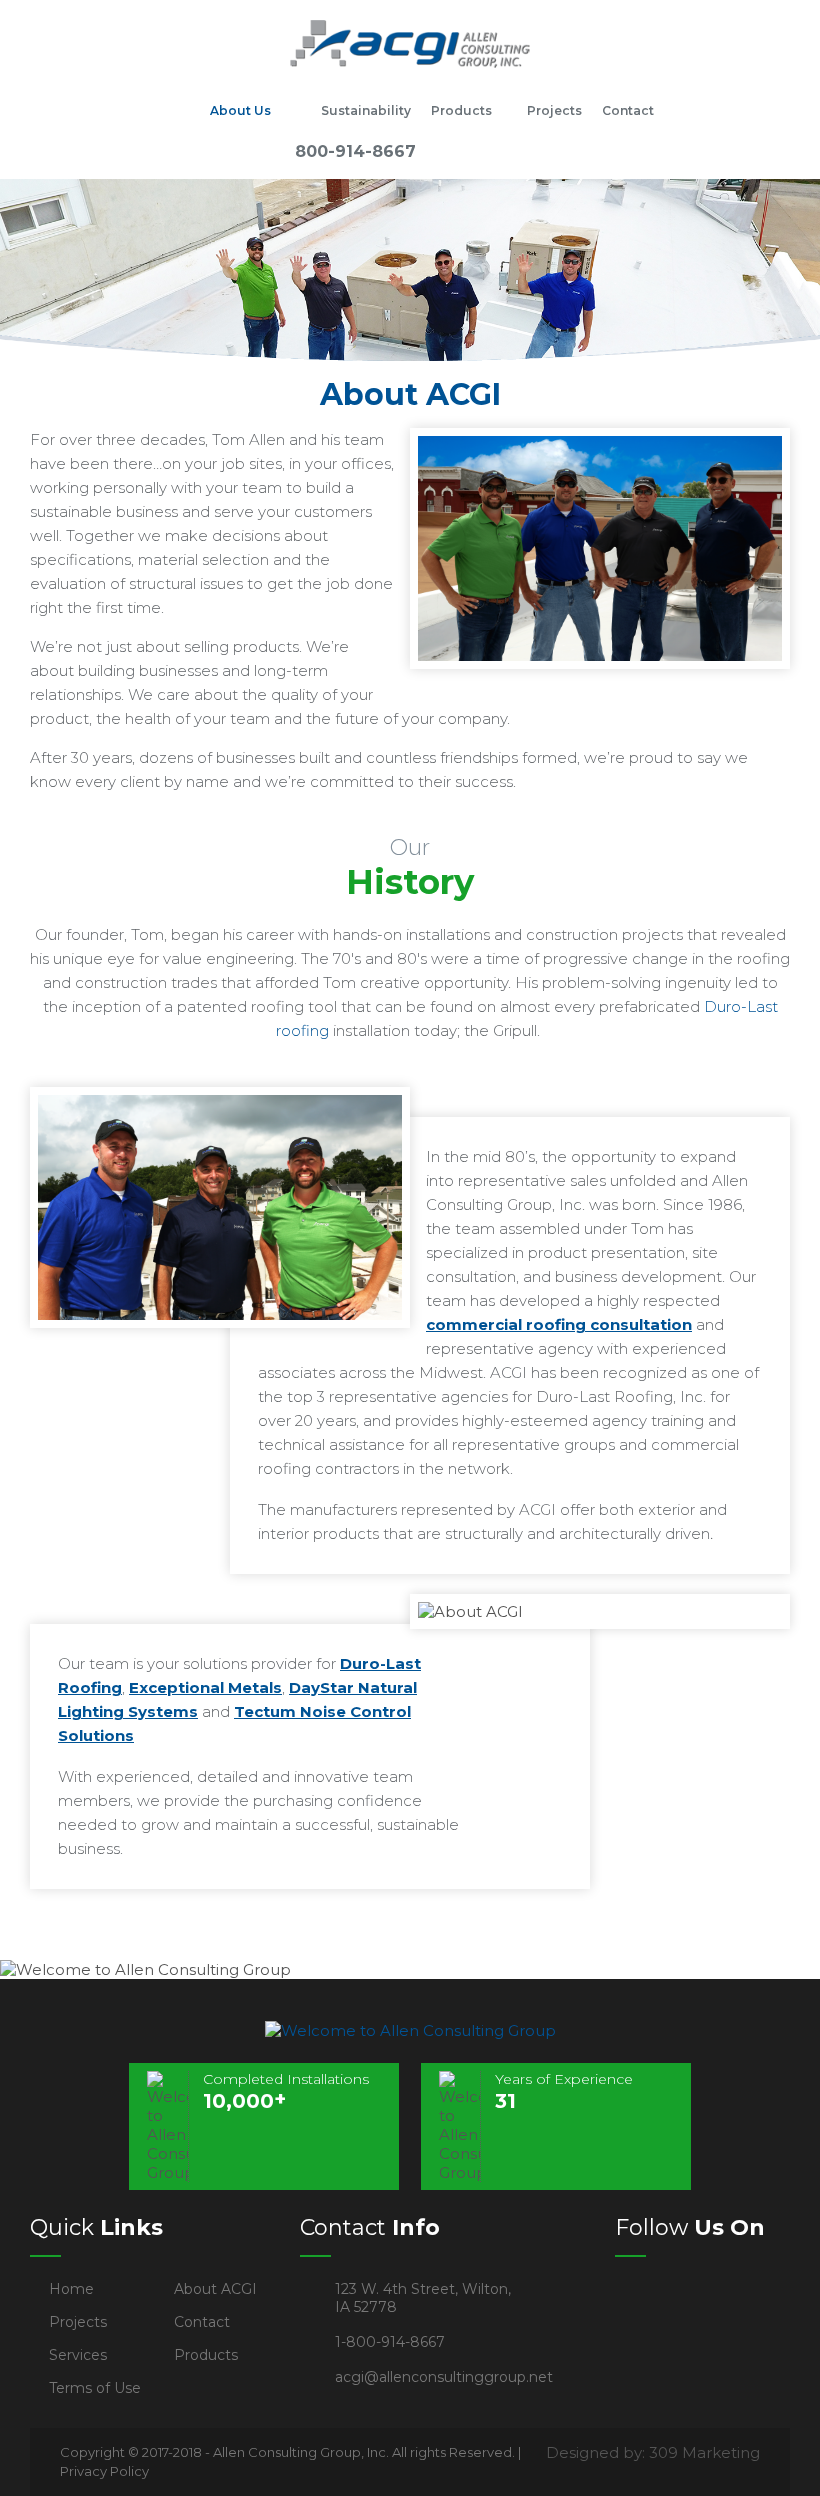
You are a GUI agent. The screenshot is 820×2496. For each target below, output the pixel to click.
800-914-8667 (355, 151)
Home (175, 111)
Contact (628, 110)
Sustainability (366, 110)
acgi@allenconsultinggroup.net (444, 2377)
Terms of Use (95, 2388)
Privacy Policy (104, 2471)
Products (461, 110)
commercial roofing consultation (559, 1324)
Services (78, 2355)
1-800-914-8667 (390, 2342)
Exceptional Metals (205, 1687)
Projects (554, 110)
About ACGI (215, 2289)
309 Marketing (704, 2452)
